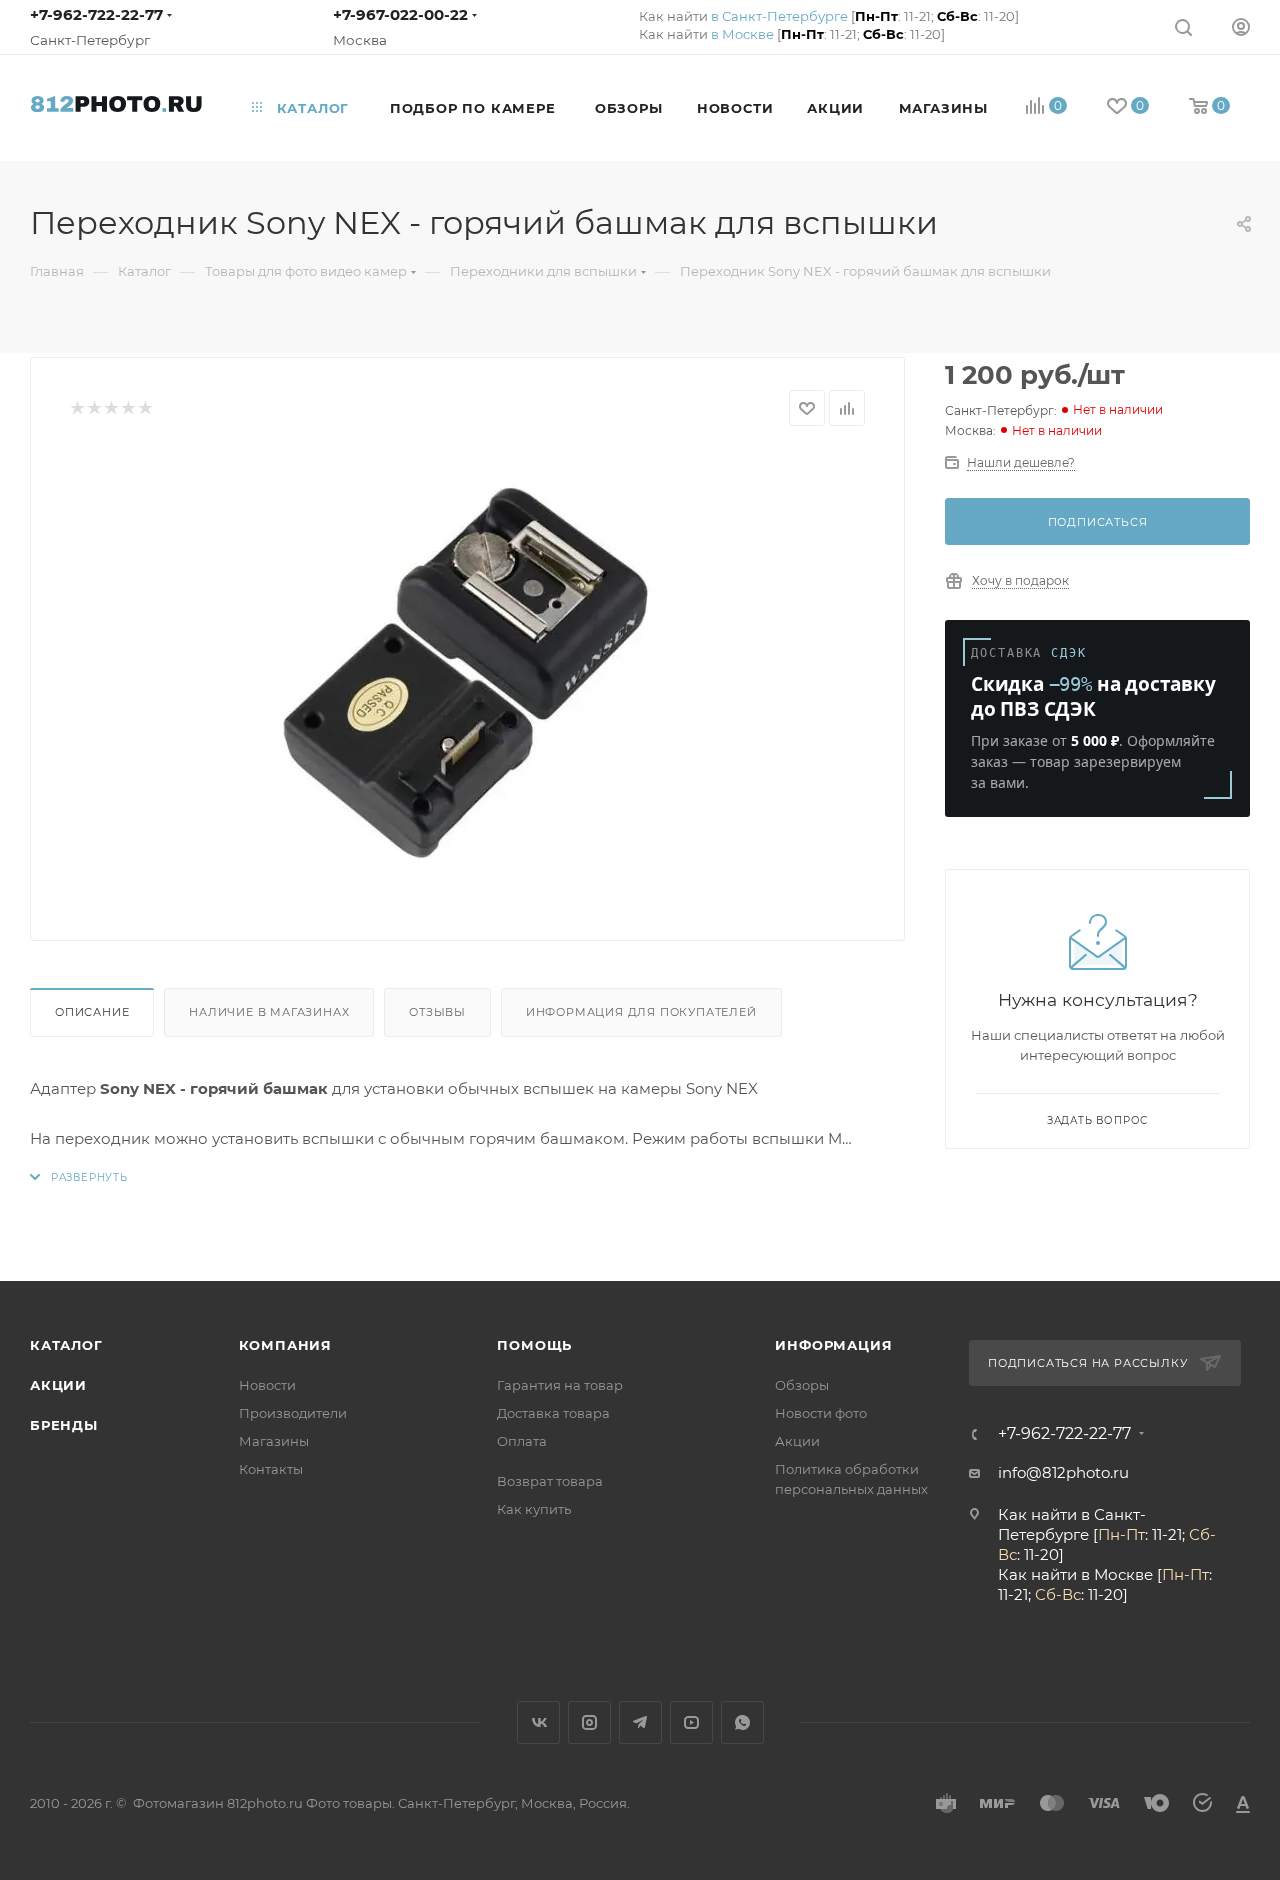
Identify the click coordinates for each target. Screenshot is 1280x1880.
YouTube (691, 1722)
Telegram (640, 1722)
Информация (833, 1345)
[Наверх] (1183, 1204)
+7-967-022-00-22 (400, 14)
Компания (285, 1345)
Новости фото (821, 1413)
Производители (293, 1413)
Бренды (64, 1425)
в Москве (742, 34)
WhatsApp (742, 1722)
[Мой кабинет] (1241, 26)
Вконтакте (538, 1722)
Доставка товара (553, 1413)
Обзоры (802, 1385)
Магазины (274, 1441)
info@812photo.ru (1063, 1472)
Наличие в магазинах (269, 1012)
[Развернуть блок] (79, 1177)
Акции (58, 1385)
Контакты (271, 1469)
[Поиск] (1183, 26)
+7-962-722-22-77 (96, 14)
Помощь (534, 1345)
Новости (267, 1385)
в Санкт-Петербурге (779, 16)
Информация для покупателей (641, 1012)
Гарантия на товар (560, 1385)
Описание (92, 1012)
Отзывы (437, 1012)
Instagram (589, 1722)
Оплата (522, 1441)
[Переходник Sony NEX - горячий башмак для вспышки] (468, 676)
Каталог (66, 1345)
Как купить (534, 1509)
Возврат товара (550, 1481)
